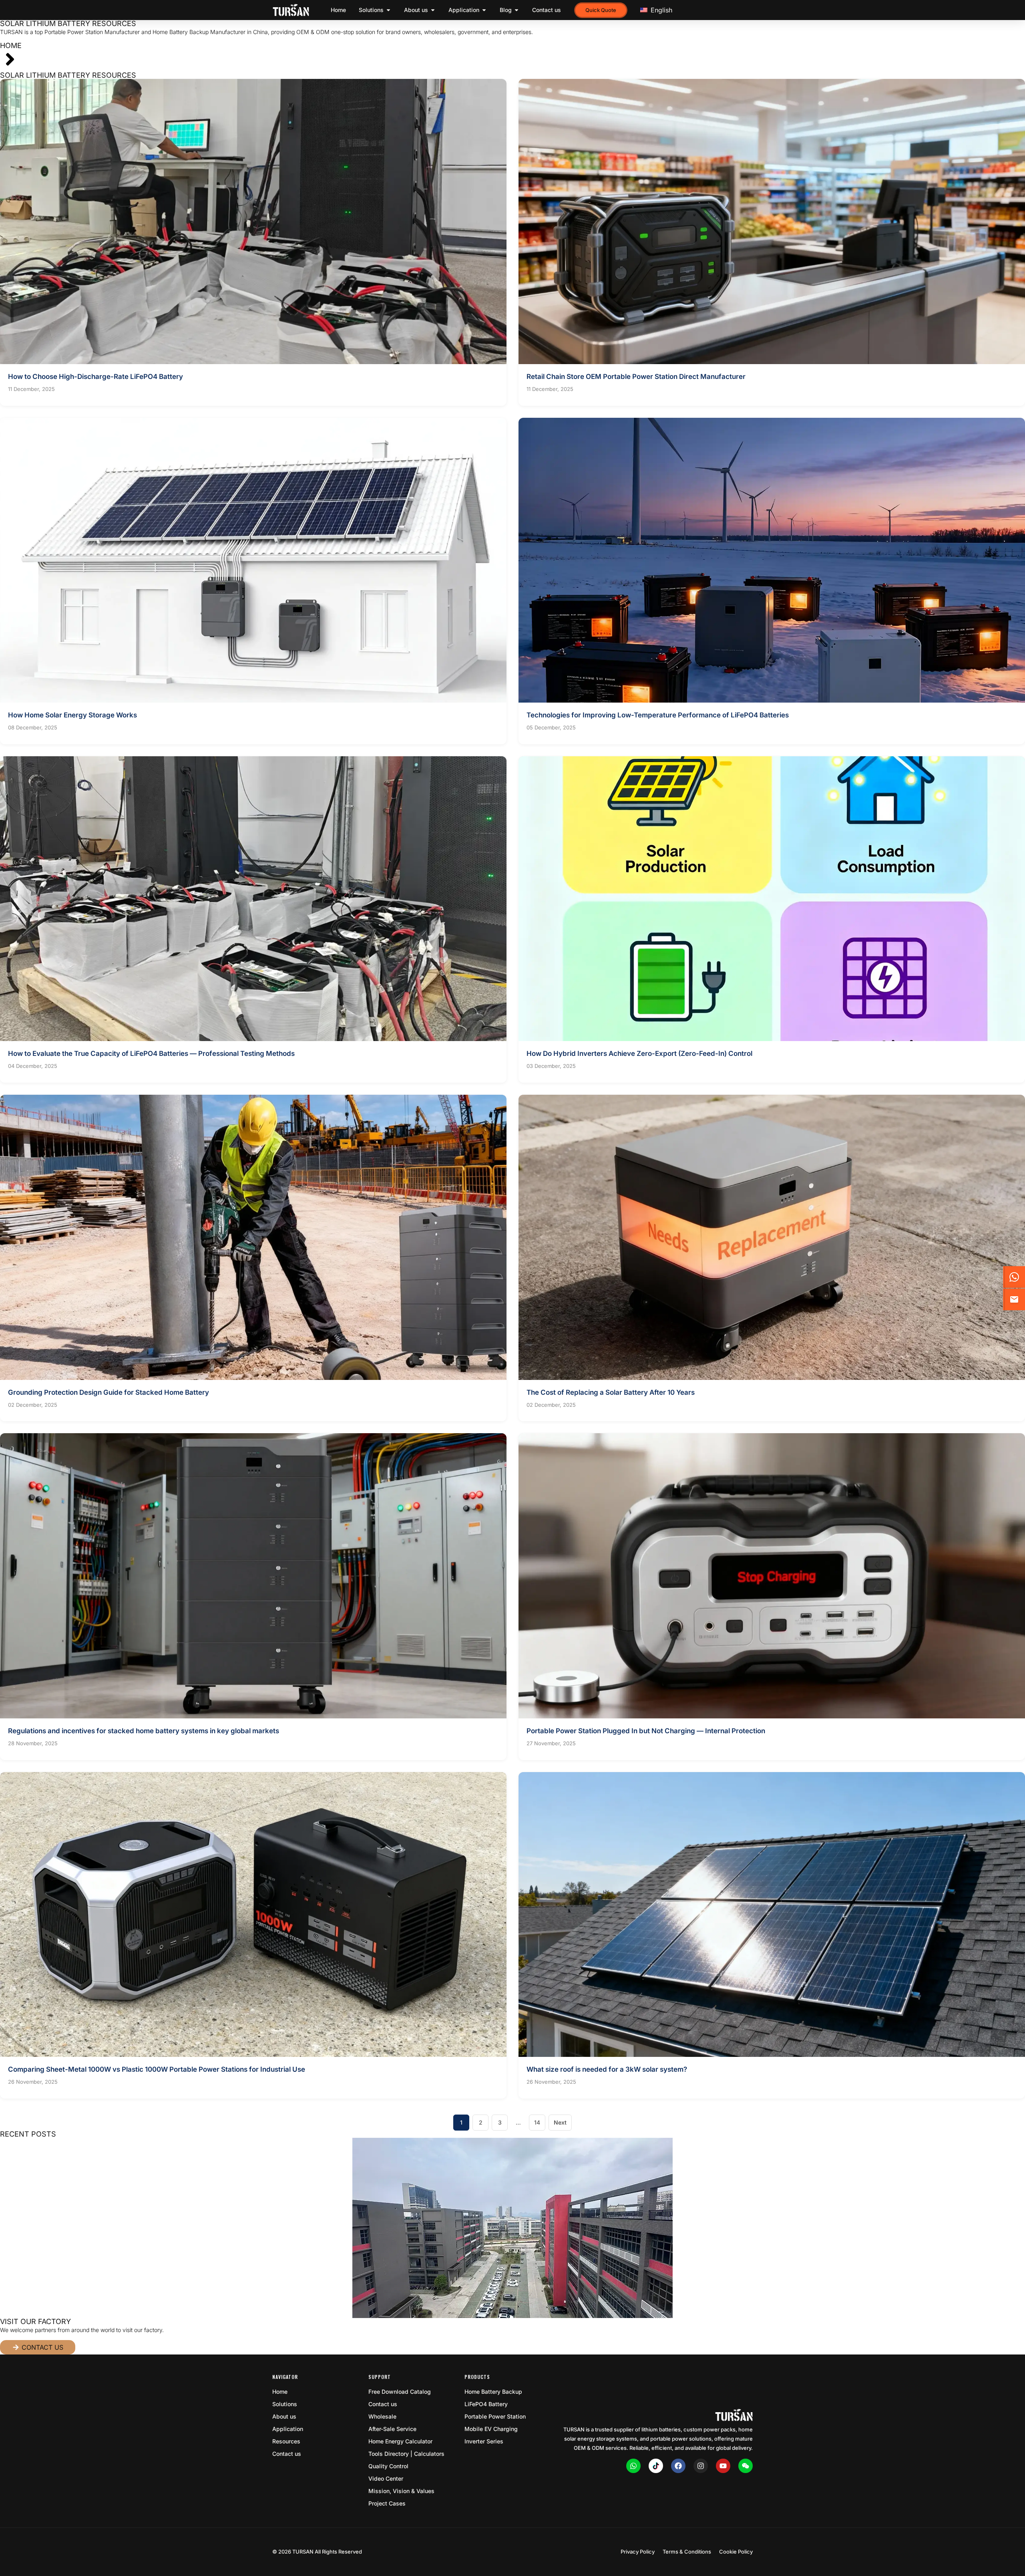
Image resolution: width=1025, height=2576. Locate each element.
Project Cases (387, 2503)
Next (560, 2122)
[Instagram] (701, 2466)
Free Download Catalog (400, 2392)
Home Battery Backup (493, 2392)
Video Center (386, 2478)
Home (11, 45)
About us (284, 2416)
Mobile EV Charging (491, 2429)
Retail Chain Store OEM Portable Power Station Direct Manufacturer (636, 377)
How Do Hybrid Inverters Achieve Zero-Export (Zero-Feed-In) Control (639, 1053)
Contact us (287, 2454)
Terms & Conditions (687, 2552)
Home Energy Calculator (400, 2441)
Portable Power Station (495, 2416)
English (660, 10)
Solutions (285, 2404)
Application (288, 2429)
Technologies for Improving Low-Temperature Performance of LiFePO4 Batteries (658, 715)
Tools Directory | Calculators (406, 2454)
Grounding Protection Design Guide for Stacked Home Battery (109, 1392)
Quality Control (388, 2466)
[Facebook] (678, 2466)
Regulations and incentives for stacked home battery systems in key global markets (144, 1731)
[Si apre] (388, 10)
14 (540, 2120)
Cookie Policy (736, 2552)
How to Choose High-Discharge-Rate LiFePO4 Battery (95, 377)
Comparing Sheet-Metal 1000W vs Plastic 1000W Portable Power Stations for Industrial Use (157, 2069)
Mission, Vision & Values (401, 2491)
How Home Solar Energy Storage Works (72, 715)
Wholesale (382, 2416)
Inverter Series (484, 2441)
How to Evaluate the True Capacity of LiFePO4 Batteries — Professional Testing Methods (151, 1053)
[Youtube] (723, 2466)
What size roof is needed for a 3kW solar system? (607, 2069)
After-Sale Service (392, 2429)
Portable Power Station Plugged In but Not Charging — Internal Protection (646, 1731)
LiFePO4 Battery (486, 2404)
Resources (286, 2441)
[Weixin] (746, 2466)
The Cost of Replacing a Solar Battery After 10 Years (611, 1392)
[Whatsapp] (633, 2466)
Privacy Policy (638, 2552)
